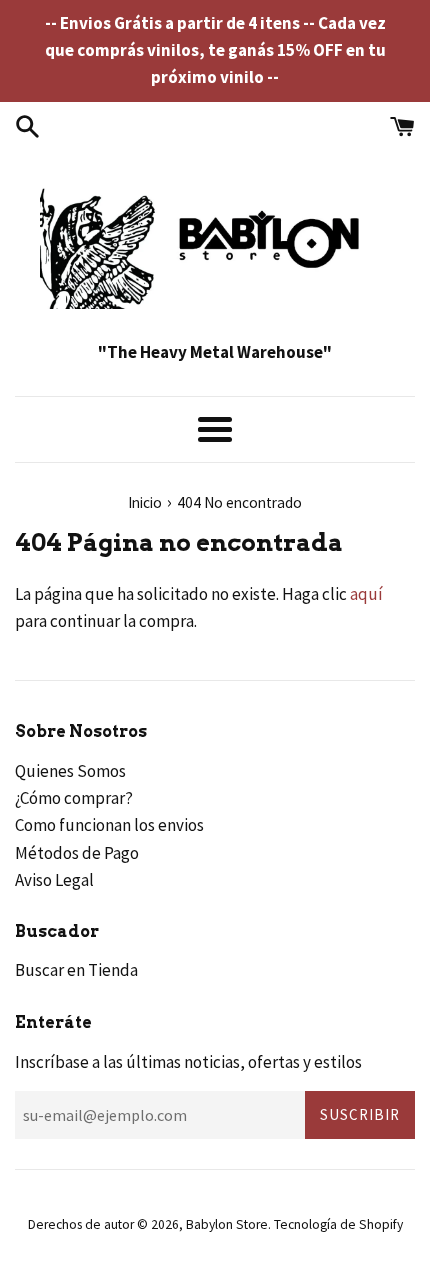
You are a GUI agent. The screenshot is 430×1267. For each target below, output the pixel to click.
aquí (366, 594)
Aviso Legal (54, 880)
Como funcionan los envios (109, 825)
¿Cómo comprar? (74, 798)
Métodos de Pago (77, 853)
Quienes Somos (70, 771)
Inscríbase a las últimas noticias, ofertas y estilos (188, 1062)
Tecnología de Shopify (338, 1224)
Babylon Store (227, 1224)
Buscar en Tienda (76, 970)
